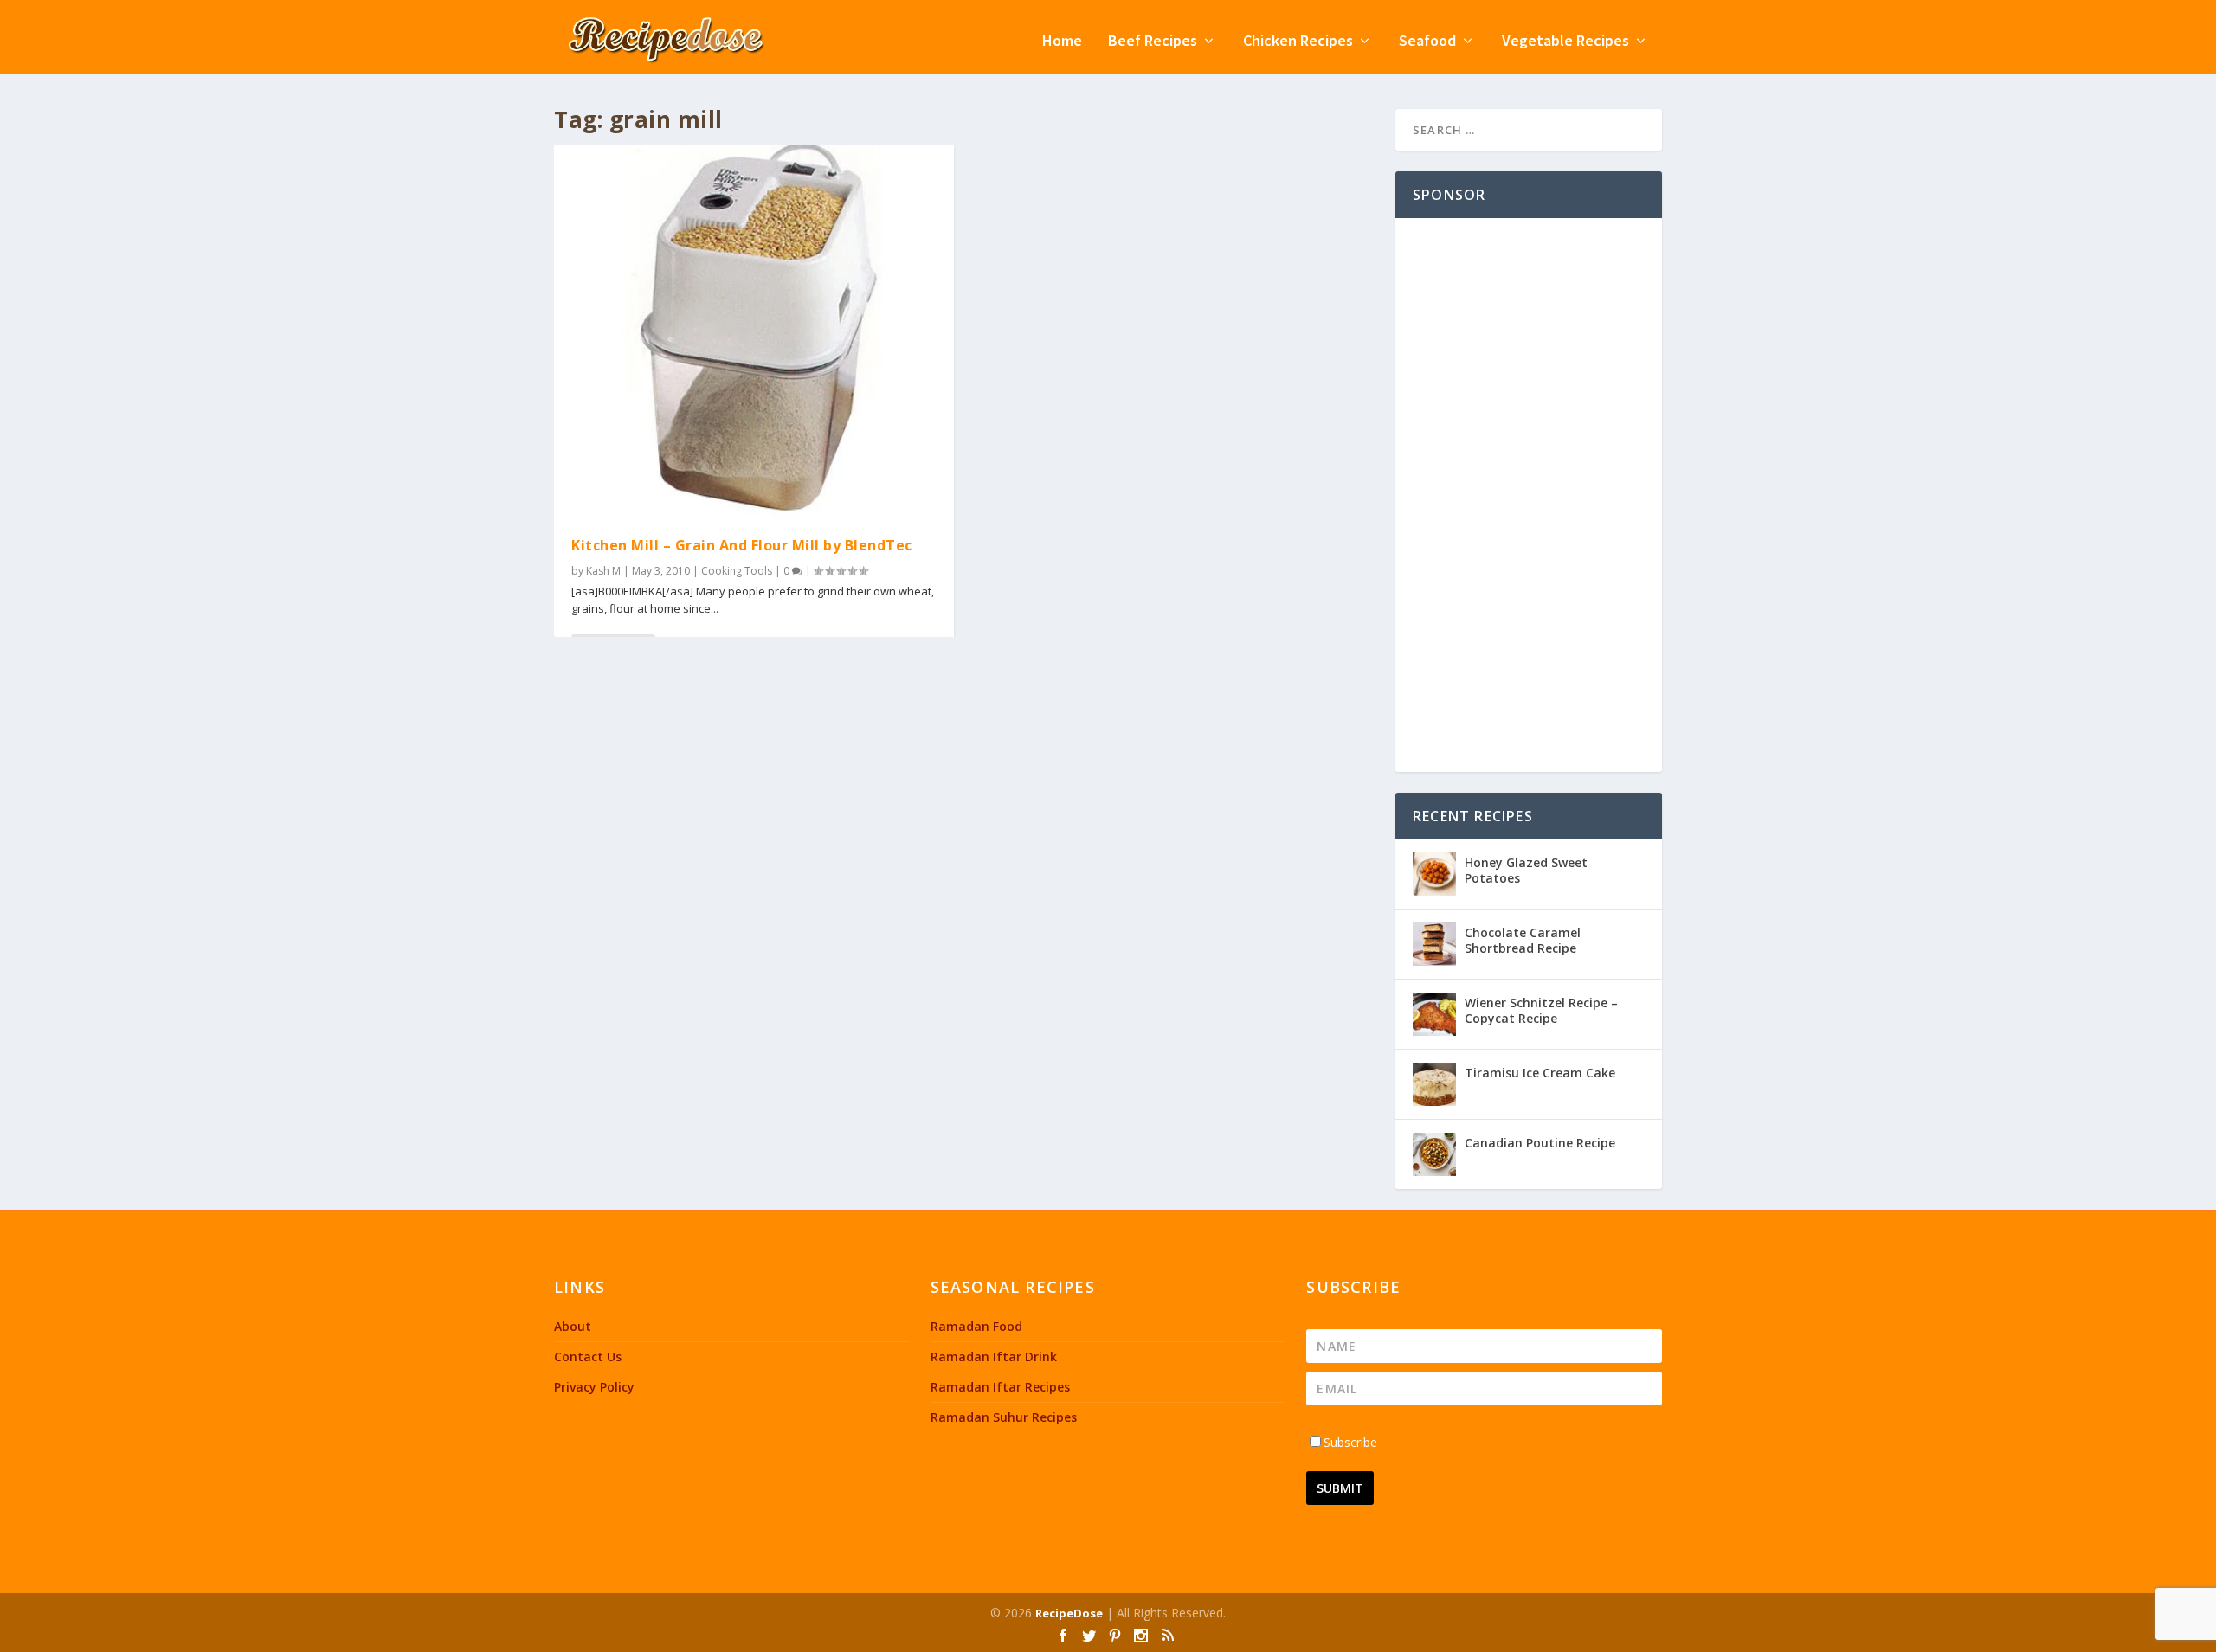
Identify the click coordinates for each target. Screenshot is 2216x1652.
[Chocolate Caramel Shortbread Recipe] (1434, 944)
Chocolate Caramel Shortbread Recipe (1523, 940)
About (573, 1326)
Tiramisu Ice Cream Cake (1540, 1073)
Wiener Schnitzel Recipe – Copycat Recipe (1541, 1010)
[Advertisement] (1529, 495)
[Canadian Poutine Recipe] (1434, 1154)
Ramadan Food (976, 1326)
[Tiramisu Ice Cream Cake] (1434, 1084)
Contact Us (588, 1356)
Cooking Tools (737, 571)
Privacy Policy (594, 1387)
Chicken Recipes (1298, 42)
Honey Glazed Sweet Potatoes (1526, 870)
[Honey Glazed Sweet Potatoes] (1434, 874)
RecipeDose (1069, 1613)
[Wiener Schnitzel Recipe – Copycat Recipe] (1434, 1014)
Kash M (603, 571)
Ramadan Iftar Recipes (1000, 1387)
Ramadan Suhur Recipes (1004, 1417)
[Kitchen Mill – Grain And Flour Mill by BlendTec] (754, 332)
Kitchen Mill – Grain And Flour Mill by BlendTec (742, 545)
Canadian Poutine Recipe (1540, 1143)
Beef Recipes (1153, 42)
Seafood (1427, 42)
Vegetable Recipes (1565, 42)
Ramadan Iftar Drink (994, 1356)
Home (1062, 42)
